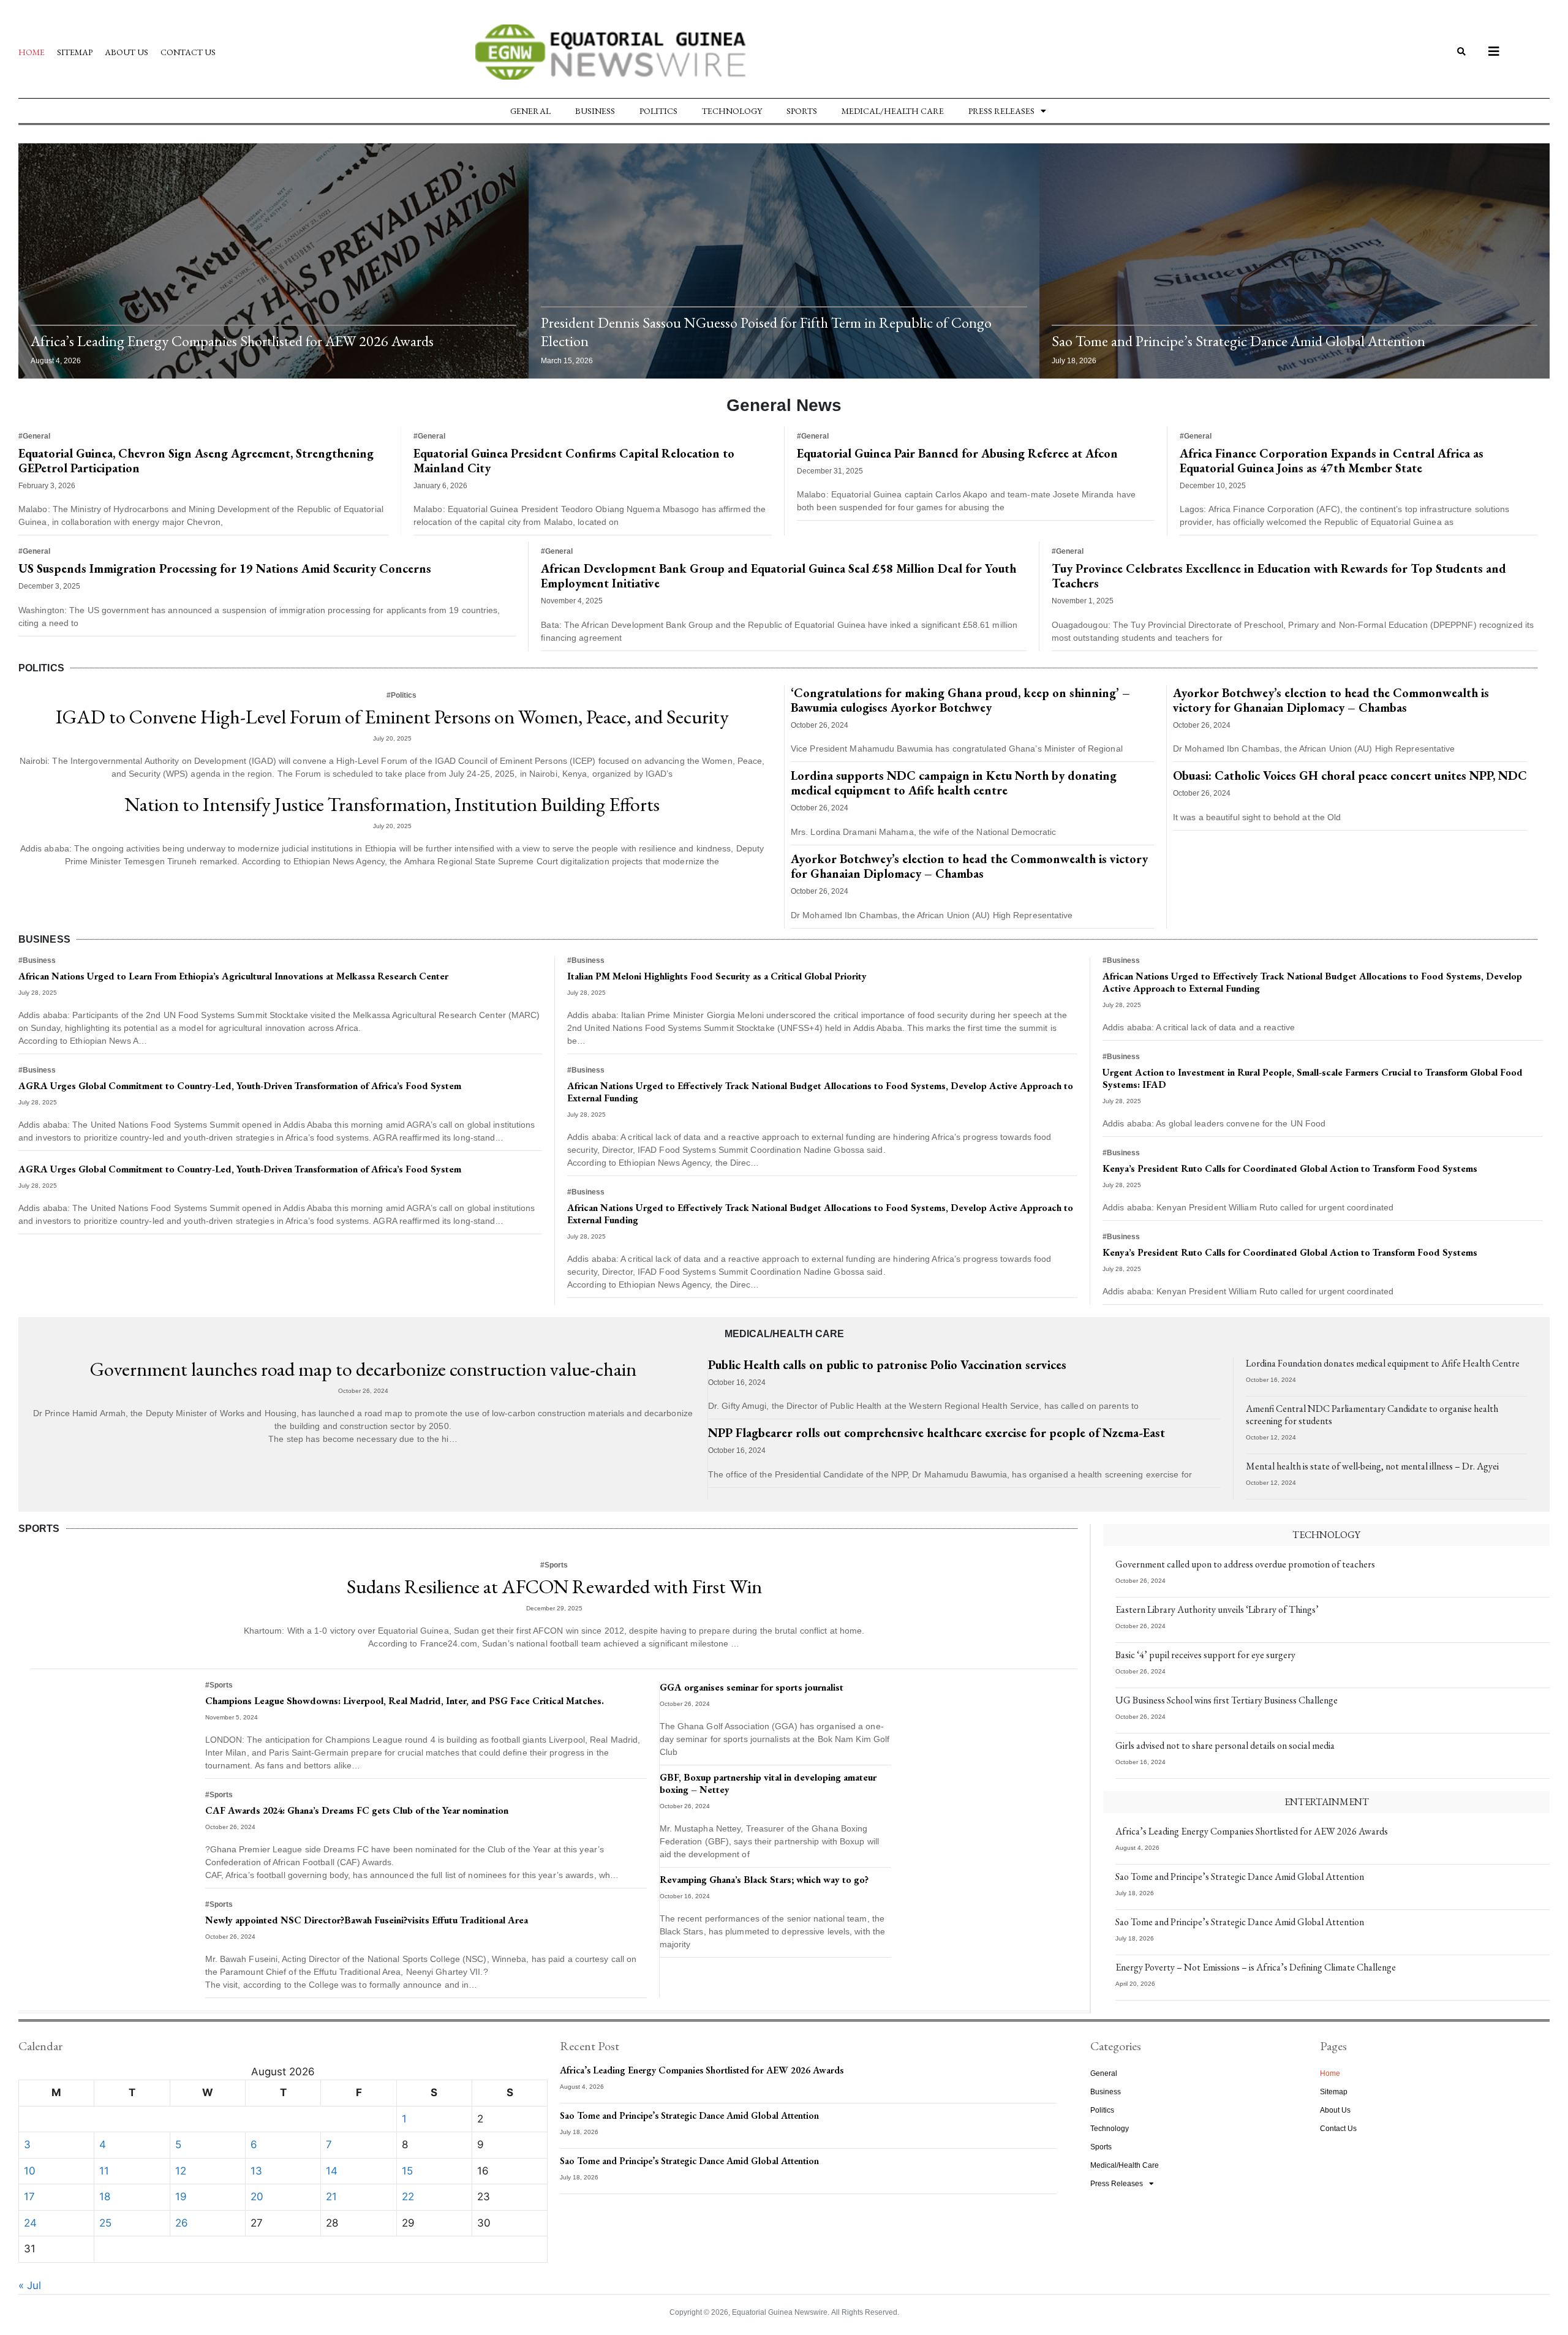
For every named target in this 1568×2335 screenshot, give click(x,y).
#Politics (401, 695)
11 (104, 2171)
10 (30, 2171)
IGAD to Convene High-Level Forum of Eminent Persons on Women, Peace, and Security (392, 717)
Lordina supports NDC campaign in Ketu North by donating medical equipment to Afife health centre (954, 783)
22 (408, 2197)
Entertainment (1327, 1802)
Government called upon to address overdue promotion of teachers (1245, 1564)
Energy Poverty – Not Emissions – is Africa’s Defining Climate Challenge (1256, 1967)
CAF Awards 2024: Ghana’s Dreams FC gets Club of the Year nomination (357, 1810)
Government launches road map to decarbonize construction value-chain (363, 1369)
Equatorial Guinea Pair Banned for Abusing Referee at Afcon (957, 453)
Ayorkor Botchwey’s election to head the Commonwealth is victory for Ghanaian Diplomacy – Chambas (969, 866)
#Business (37, 960)
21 (331, 2197)
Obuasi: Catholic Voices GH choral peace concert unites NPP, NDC (1350, 775)
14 (332, 2171)
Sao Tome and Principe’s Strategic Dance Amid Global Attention (1238, 341)
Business (595, 111)
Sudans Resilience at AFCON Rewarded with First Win (554, 1586)
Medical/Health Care (893, 111)
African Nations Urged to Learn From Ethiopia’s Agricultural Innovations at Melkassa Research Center (233, 976)
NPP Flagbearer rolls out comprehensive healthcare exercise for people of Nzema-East (937, 1433)
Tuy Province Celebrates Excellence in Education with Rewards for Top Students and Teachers (1279, 576)
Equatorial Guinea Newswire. (781, 2312)
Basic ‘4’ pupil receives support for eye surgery (1205, 1655)
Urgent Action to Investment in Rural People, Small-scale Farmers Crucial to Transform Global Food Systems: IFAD (1313, 1078)
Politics (658, 111)
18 (105, 2197)
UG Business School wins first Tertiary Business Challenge (1227, 1700)
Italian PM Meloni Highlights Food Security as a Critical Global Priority (717, 976)
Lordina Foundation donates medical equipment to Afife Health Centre (1383, 1363)
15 (407, 2171)
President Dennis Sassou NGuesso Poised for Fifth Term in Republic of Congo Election (766, 332)
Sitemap (75, 52)
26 (182, 2223)
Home (32, 52)
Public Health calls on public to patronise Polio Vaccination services (887, 1365)
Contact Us (188, 52)
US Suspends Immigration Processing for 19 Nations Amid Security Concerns (225, 568)
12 (181, 2171)
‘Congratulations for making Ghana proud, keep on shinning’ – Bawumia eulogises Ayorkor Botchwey (960, 700)
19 (181, 2197)
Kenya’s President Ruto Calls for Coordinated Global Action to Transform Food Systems (1290, 1168)
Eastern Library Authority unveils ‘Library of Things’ (1217, 1609)
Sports (802, 111)
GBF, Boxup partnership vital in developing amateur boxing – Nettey (768, 1783)
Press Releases (1001, 111)
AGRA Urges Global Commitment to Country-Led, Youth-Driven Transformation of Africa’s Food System (240, 1086)
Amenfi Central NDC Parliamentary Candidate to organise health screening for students (1372, 1415)
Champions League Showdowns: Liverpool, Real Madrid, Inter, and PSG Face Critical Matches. (405, 1701)
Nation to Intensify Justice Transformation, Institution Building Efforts (392, 804)
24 (30, 2223)
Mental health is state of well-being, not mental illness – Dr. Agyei (1372, 1466)
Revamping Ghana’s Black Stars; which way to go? (764, 1880)
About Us (126, 52)
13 (256, 2171)
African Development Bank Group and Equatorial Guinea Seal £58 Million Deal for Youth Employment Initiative (778, 576)
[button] (1462, 52)
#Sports (554, 1565)
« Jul (30, 2285)
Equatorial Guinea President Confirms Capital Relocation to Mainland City (574, 461)
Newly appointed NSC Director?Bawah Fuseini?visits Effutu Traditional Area (367, 1920)
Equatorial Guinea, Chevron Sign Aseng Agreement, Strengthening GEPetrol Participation (196, 461)
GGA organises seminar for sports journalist (752, 1687)
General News (784, 405)
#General (34, 436)
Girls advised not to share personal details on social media (1225, 1745)
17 (29, 2197)
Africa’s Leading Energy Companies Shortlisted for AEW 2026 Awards (232, 341)
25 (105, 2223)
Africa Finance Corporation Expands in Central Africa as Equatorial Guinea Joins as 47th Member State (1332, 461)
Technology (732, 111)
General (530, 111)
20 (257, 2197)
